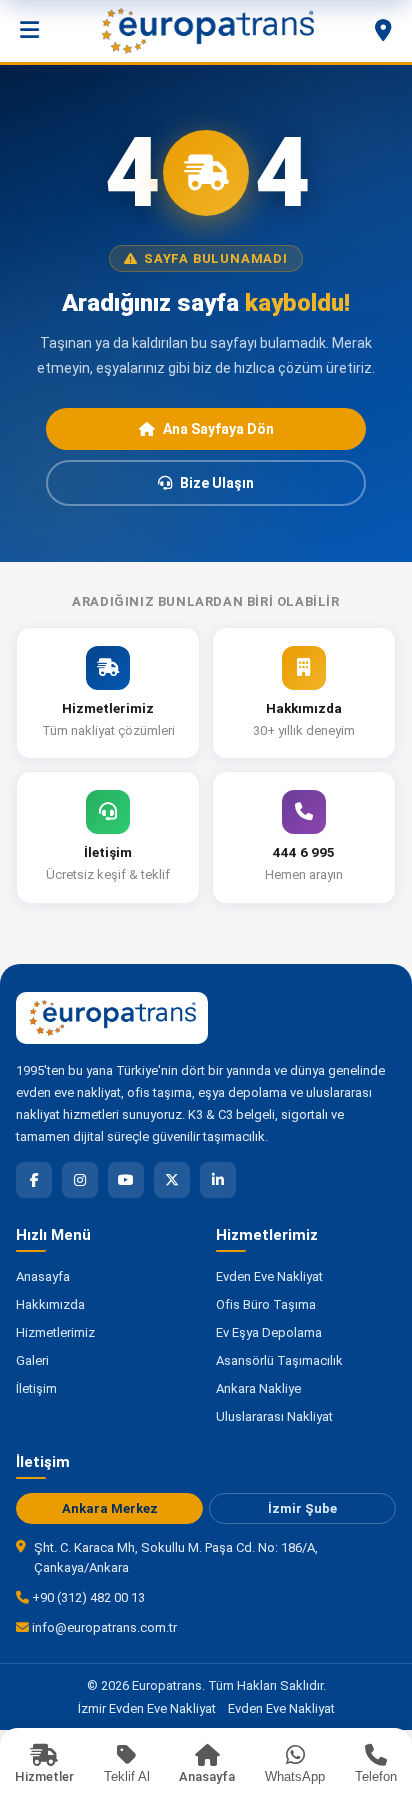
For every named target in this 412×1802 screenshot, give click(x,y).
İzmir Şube (302, 1508)
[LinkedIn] (218, 1180)
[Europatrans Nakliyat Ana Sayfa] (207, 31)
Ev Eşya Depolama (269, 1332)
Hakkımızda (50, 1304)
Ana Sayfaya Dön (218, 429)
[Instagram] (80, 1180)
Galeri (32, 1360)
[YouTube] (126, 1180)
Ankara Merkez (110, 1508)
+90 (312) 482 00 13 (87, 1597)
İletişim (36, 1388)
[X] (172, 1180)
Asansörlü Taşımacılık (279, 1360)
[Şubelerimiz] (383, 31)
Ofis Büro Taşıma (266, 1304)
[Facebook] (34, 1180)
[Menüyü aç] (29, 31)
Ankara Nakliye (258, 1388)
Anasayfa (43, 1276)
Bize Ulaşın (217, 483)
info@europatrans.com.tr (103, 1627)
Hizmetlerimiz (55, 1332)
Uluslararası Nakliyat (274, 1416)
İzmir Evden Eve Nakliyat (147, 1708)
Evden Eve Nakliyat (269, 1276)
